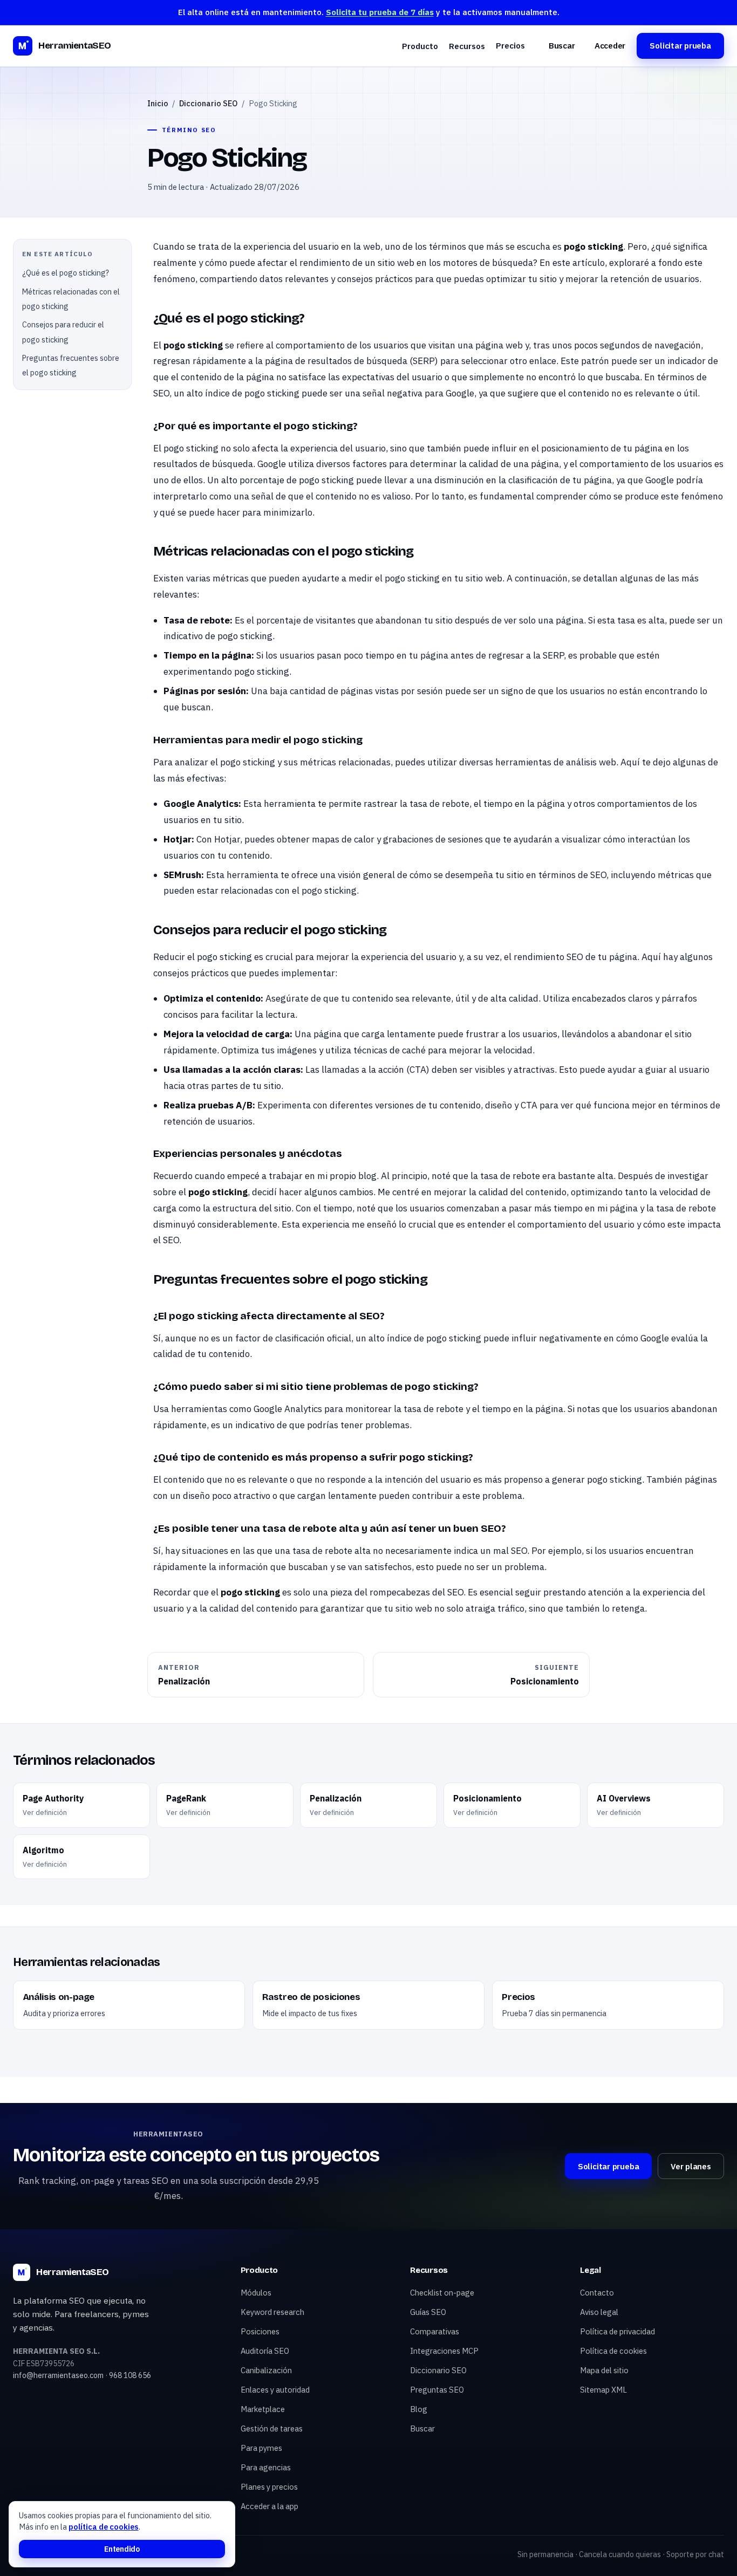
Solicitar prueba (680, 46)
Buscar (562, 46)
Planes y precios (269, 2487)
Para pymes (261, 2448)
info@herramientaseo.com (58, 2375)
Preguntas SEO (437, 2390)
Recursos (467, 46)
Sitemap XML (603, 2390)
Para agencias (266, 2467)
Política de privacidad (617, 2331)
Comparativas (435, 2331)
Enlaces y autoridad (275, 2390)
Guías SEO (428, 2312)
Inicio (158, 103)
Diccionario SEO (208, 103)
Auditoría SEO (265, 2351)
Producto (420, 46)
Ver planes (691, 2166)
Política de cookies (613, 2351)
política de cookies (104, 2527)
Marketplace (263, 2409)
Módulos (256, 2293)
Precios (510, 45)
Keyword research (272, 2312)
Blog (419, 2409)
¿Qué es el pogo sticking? (66, 273)
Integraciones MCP (444, 2351)
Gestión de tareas (272, 2428)
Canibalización (266, 2370)
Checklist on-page (442, 2293)
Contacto (597, 2293)
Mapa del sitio (604, 2370)
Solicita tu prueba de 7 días (380, 12)
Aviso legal (599, 2312)
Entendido (122, 2549)
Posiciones (260, 2331)
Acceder (610, 46)
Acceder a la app (269, 2506)
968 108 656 (130, 2375)
